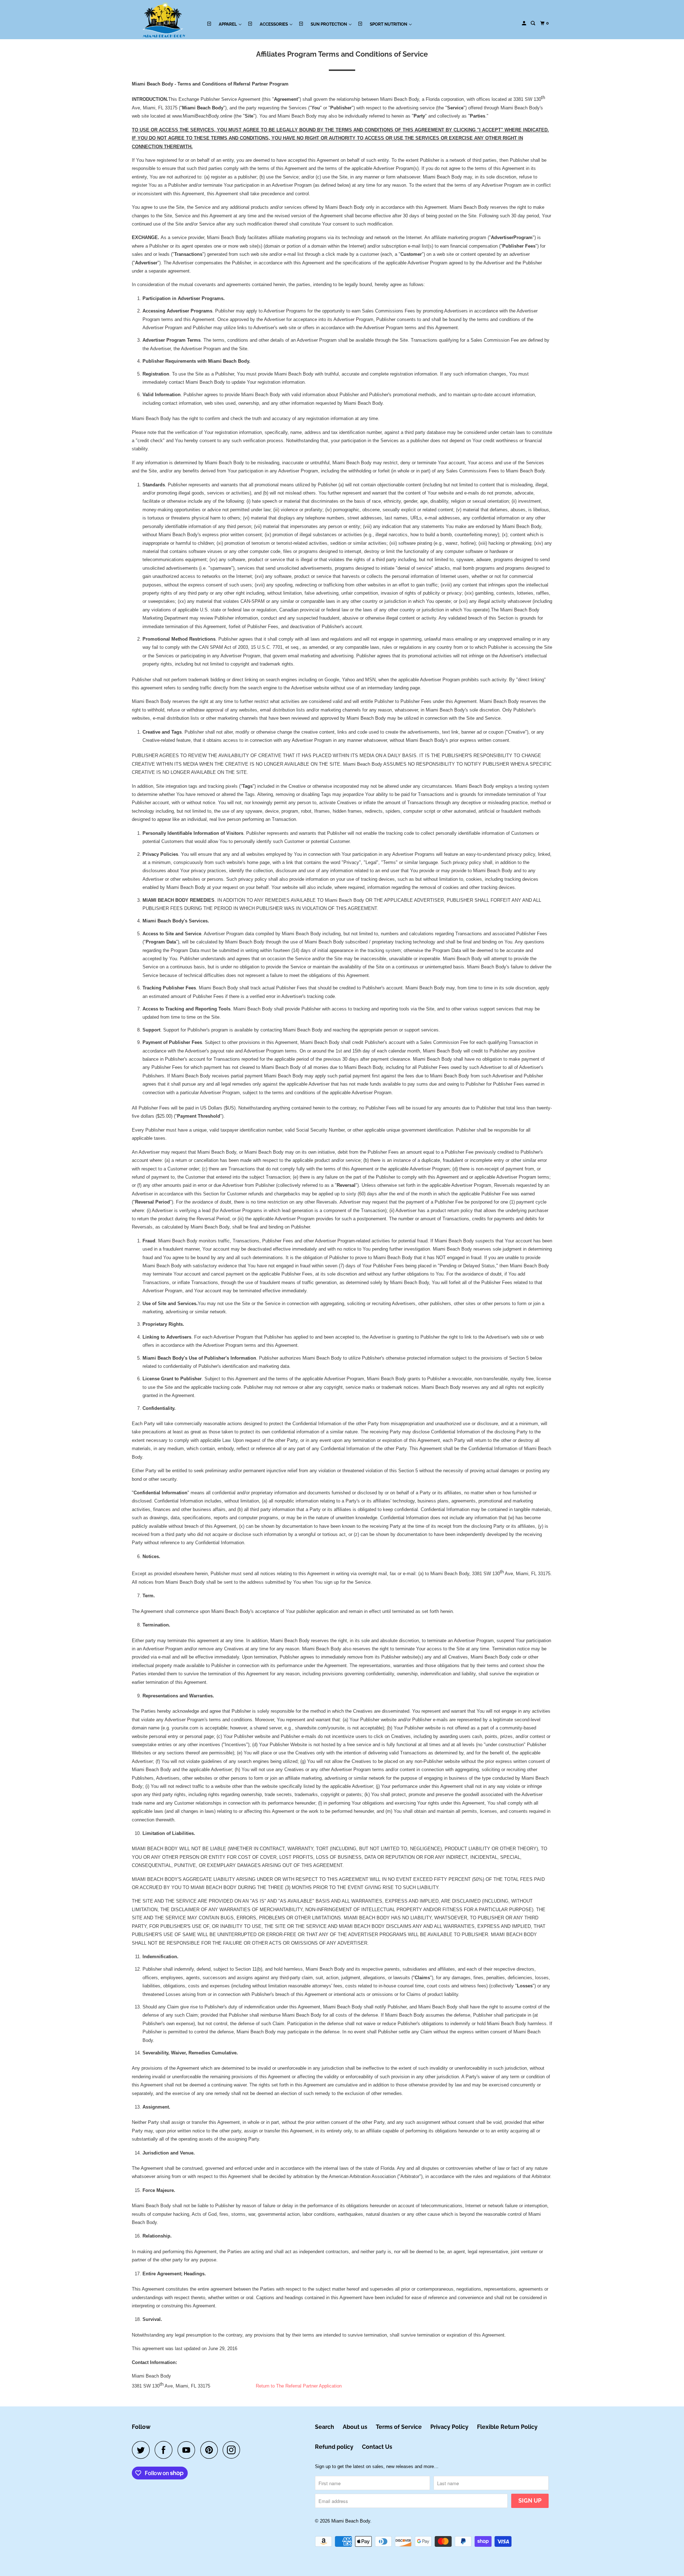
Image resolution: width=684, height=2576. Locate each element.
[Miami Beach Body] (164, 20)
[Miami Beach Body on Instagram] (233, 2450)
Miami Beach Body (351, 2521)
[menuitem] (224, 24)
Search (325, 2427)
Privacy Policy (449, 2427)
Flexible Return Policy (507, 2427)
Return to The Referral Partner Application (299, 2386)
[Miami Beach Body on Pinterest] (211, 2450)
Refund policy (334, 2447)
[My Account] (524, 23)
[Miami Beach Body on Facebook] (165, 2450)
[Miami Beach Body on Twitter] (142, 2450)
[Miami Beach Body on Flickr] (247, 2450)
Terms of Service (399, 2427)
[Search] (533, 23)
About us (355, 2427)
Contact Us (377, 2447)
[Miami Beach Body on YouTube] (188, 2450)
